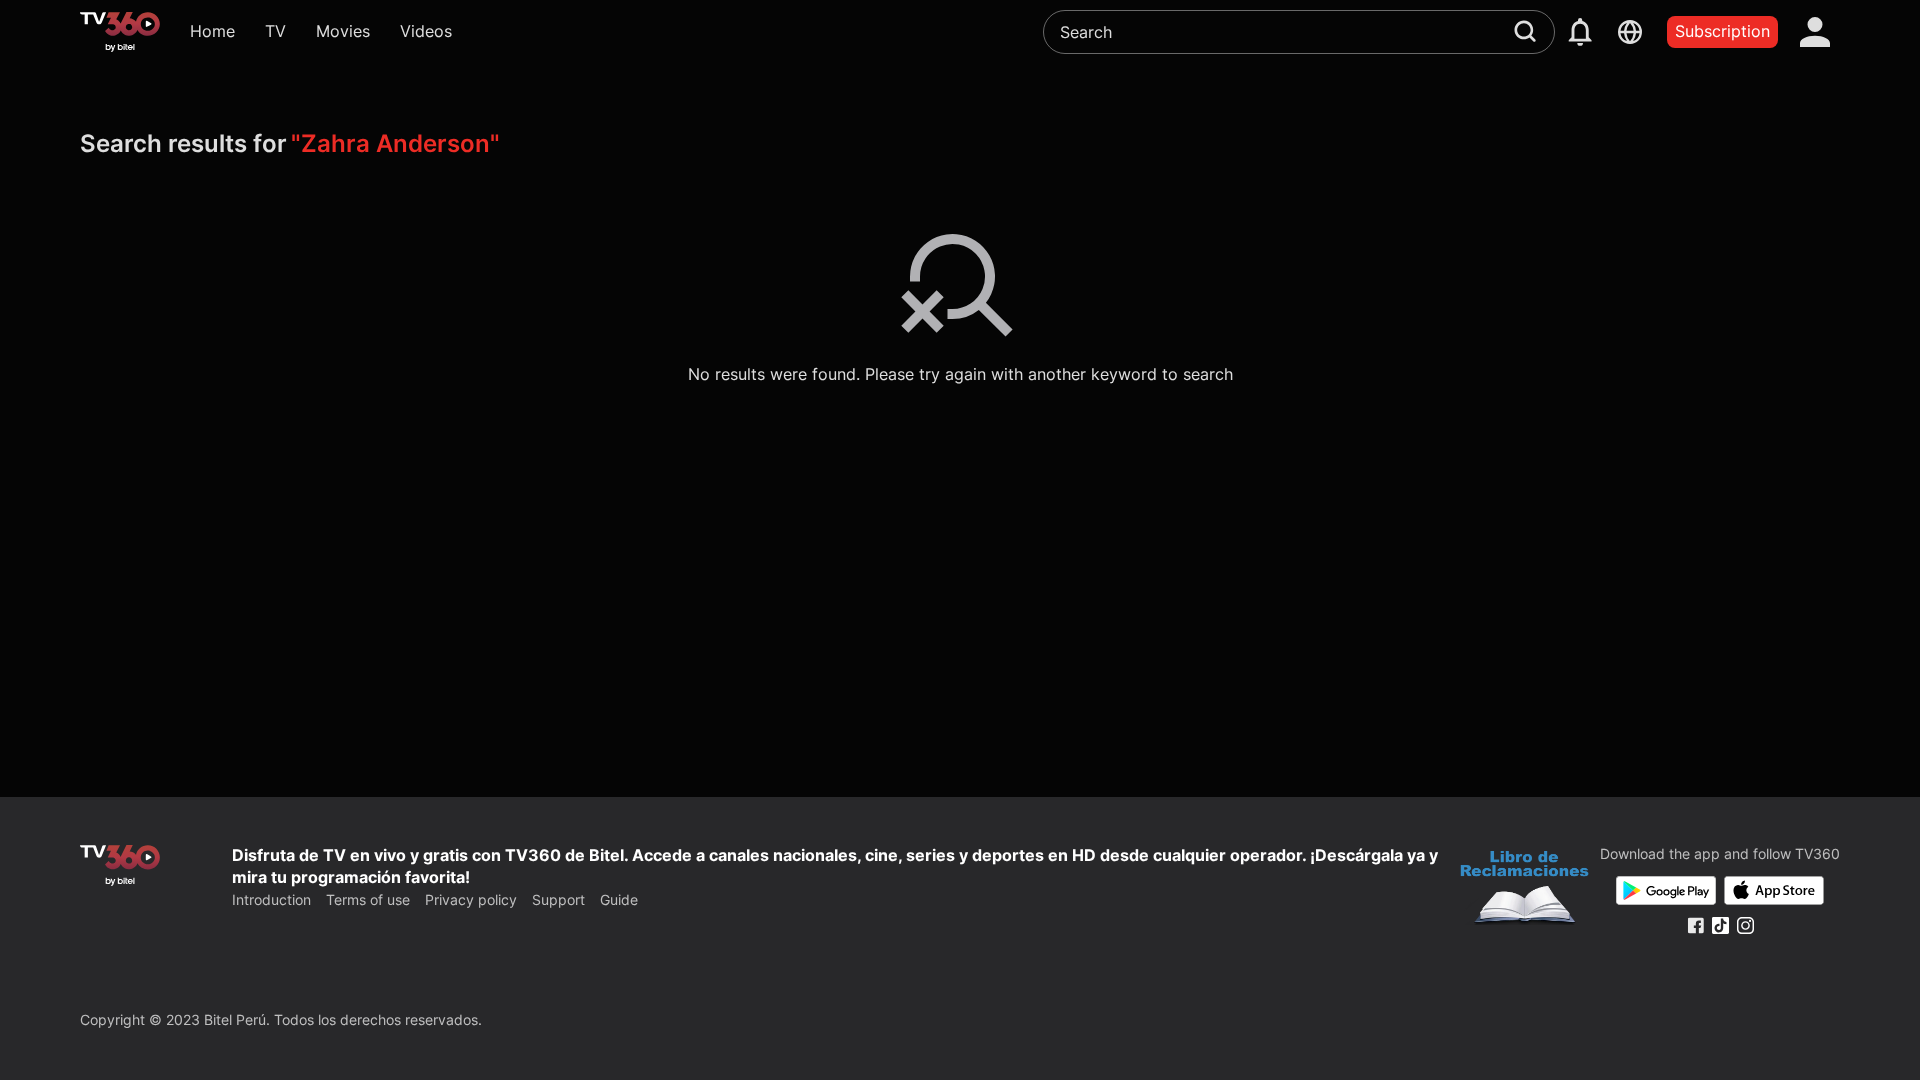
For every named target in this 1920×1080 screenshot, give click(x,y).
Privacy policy (471, 899)
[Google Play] (1666, 890)
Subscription (1722, 31)
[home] (120, 32)
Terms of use (368, 899)
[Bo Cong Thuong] (1524, 890)
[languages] (1630, 32)
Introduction (271, 899)
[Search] (1525, 31)
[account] (1815, 32)
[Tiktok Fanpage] (1720, 925)
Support (558, 899)
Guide (619, 899)
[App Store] (1774, 890)
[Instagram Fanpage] (1745, 925)
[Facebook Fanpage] (1695, 925)
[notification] (1580, 32)
